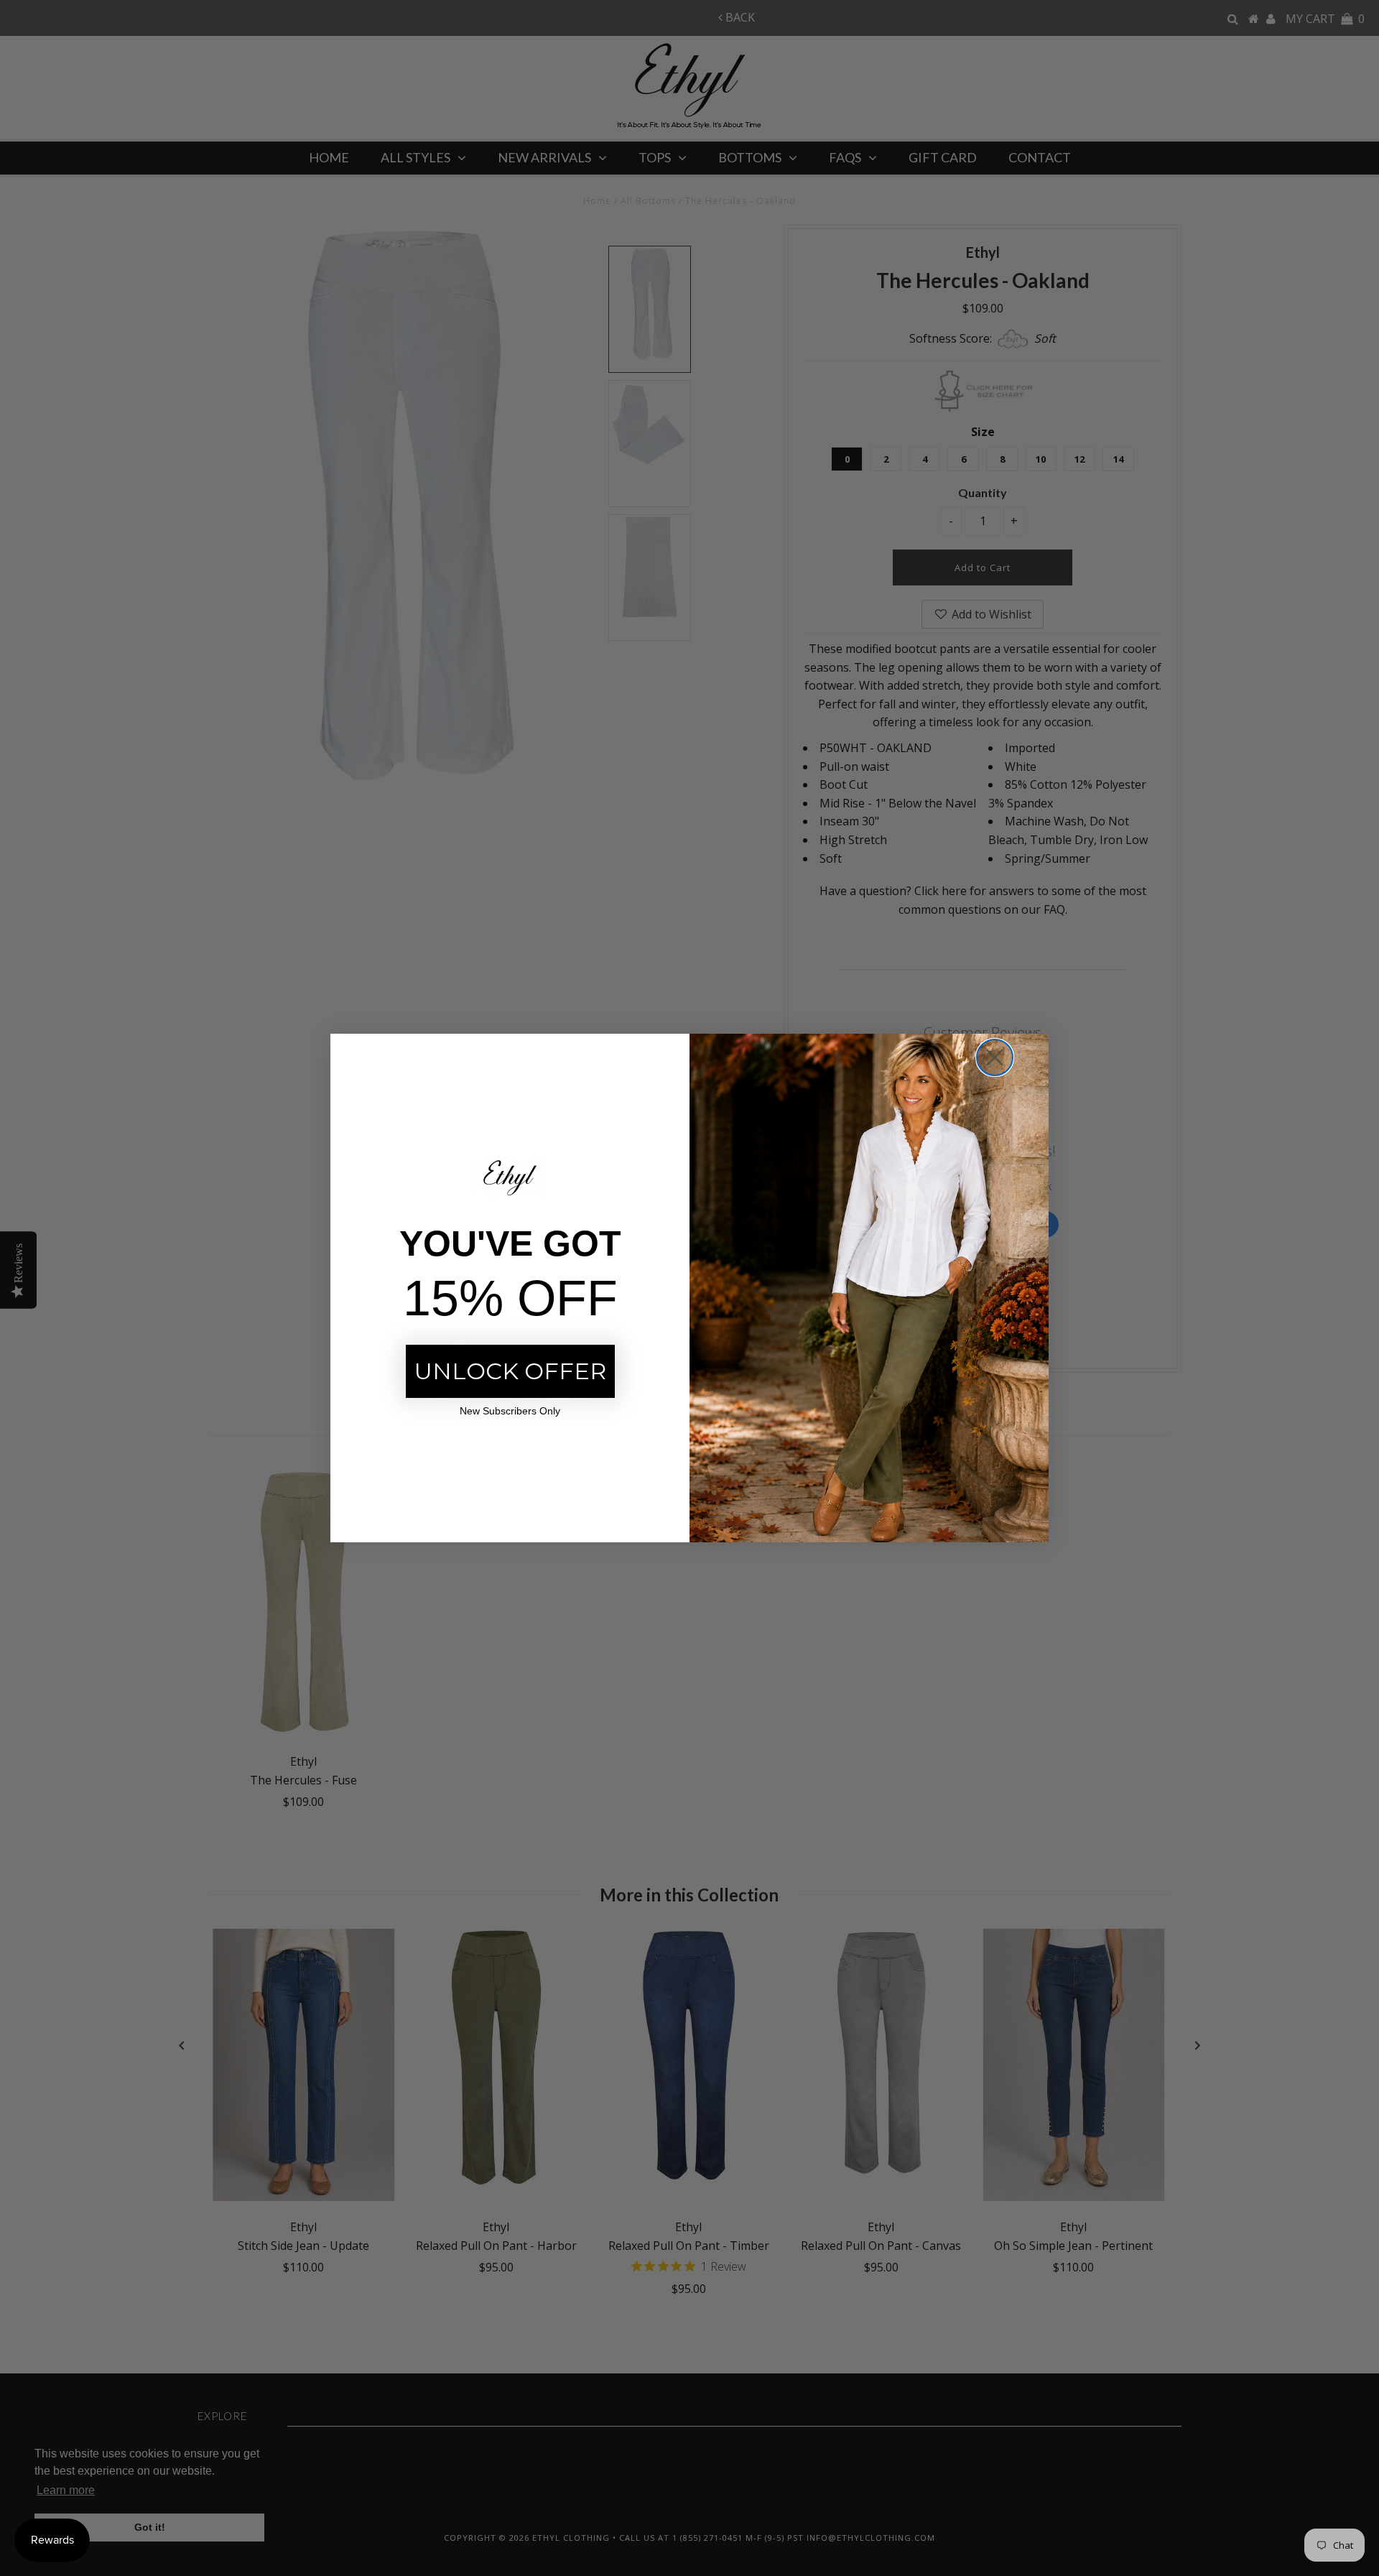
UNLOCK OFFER (510, 1371)
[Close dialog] (995, 1057)
